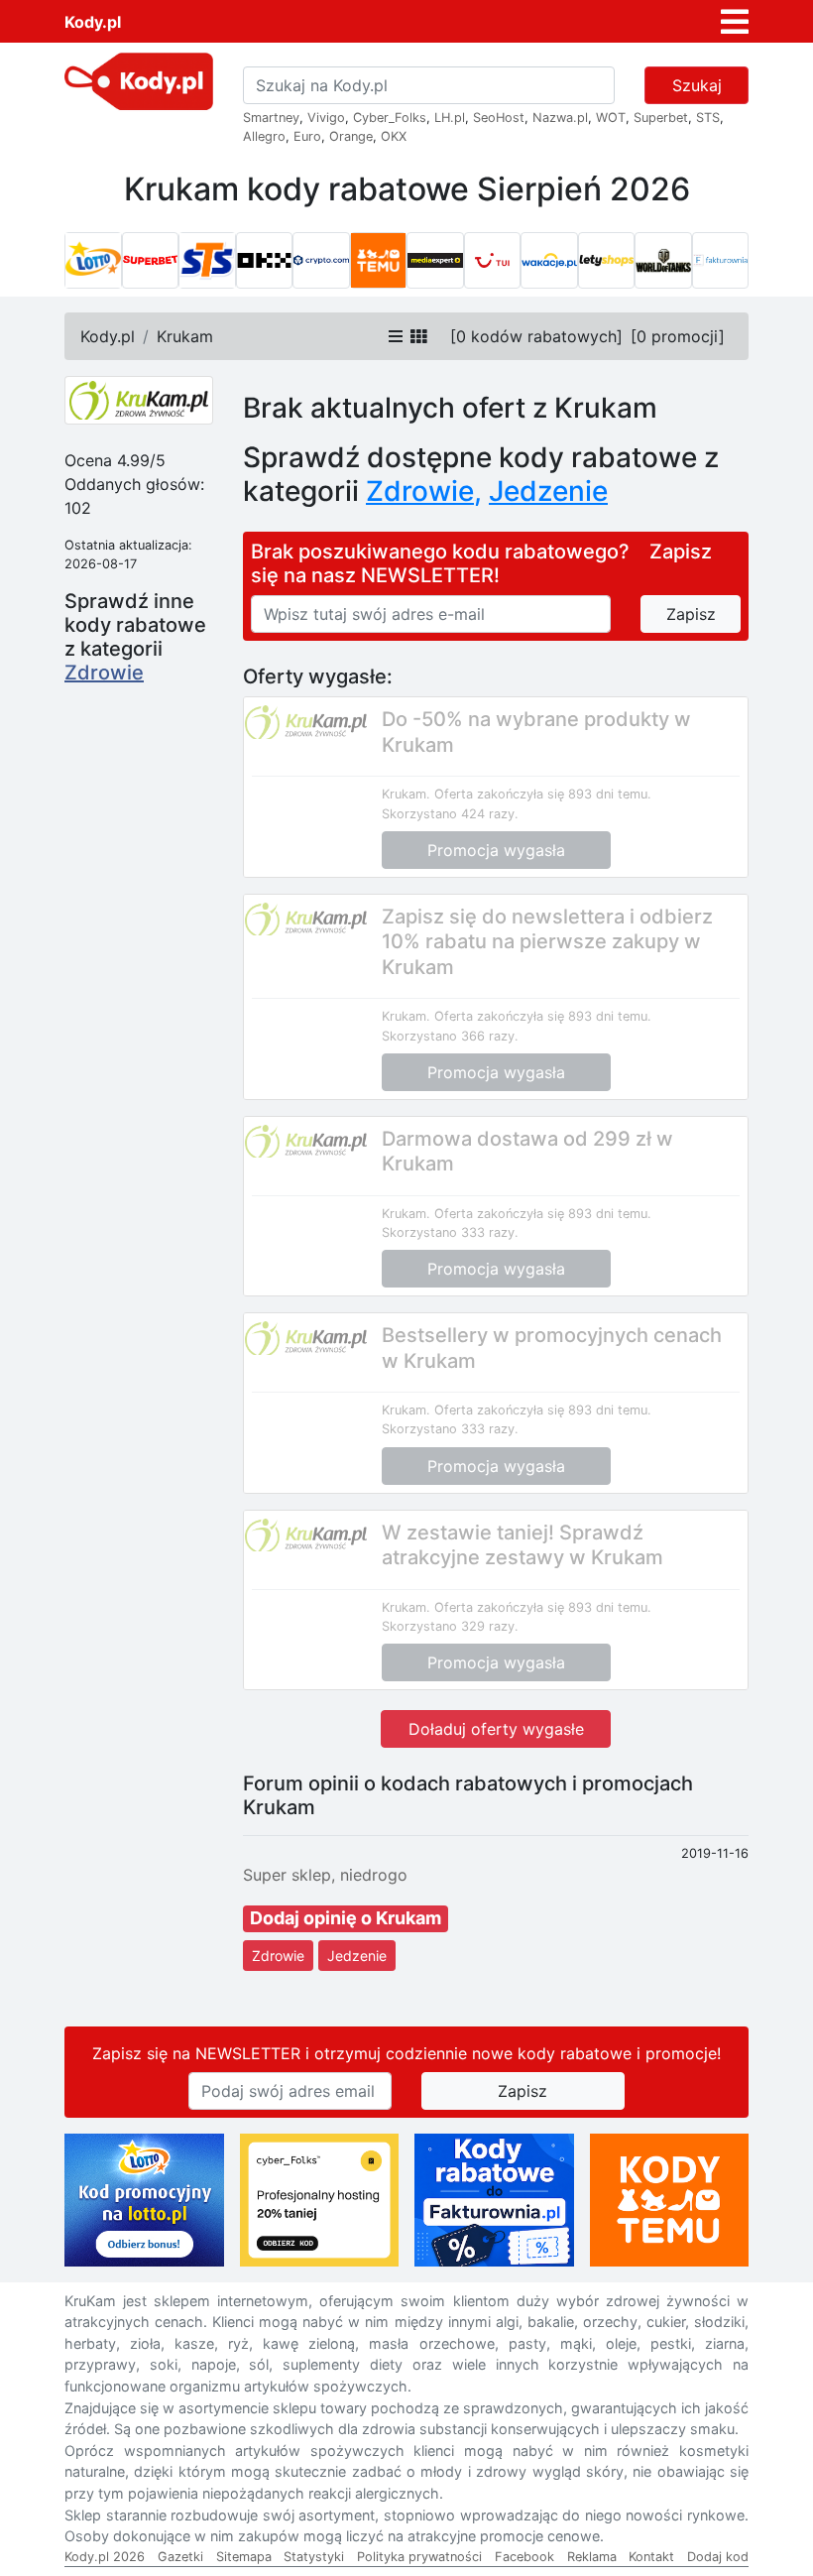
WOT (611, 118)
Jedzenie (357, 1956)
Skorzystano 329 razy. (450, 1626)
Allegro (264, 136)
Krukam (185, 336)
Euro (307, 136)
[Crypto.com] (321, 261)
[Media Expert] (435, 261)
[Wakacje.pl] (549, 261)
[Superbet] (151, 261)
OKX (394, 136)
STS (708, 118)
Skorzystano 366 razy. (450, 1036)
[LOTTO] (93, 261)
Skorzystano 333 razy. (450, 1232)
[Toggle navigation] (735, 22)
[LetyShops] (607, 261)
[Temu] (379, 261)
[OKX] (265, 261)
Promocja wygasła (496, 850)
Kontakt (651, 2557)
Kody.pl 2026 (105, 2557)
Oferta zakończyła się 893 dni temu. (543, 794)
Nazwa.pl (560, 118)
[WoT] (663, 261)
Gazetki (180, 2557)
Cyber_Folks (390, 118)
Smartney (271, 118)
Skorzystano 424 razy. (450, 814)
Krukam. (406, 794)
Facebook (524, 2557)
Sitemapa (244, 2557)
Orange (351, 136)
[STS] (207, 261)
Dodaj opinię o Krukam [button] (346, 1918)
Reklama (592, 2557)
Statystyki (314, 2557)
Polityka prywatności (419, 2557)
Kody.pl (93, 22)
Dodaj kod (718, 2557)
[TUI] (493, 261)
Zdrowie (104, 673)
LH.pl (450, 118)
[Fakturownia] (721, 261)
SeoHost (499, 118)
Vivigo (326, 118)
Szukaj (697, 85)
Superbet (661, 118)
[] (536, 336)
